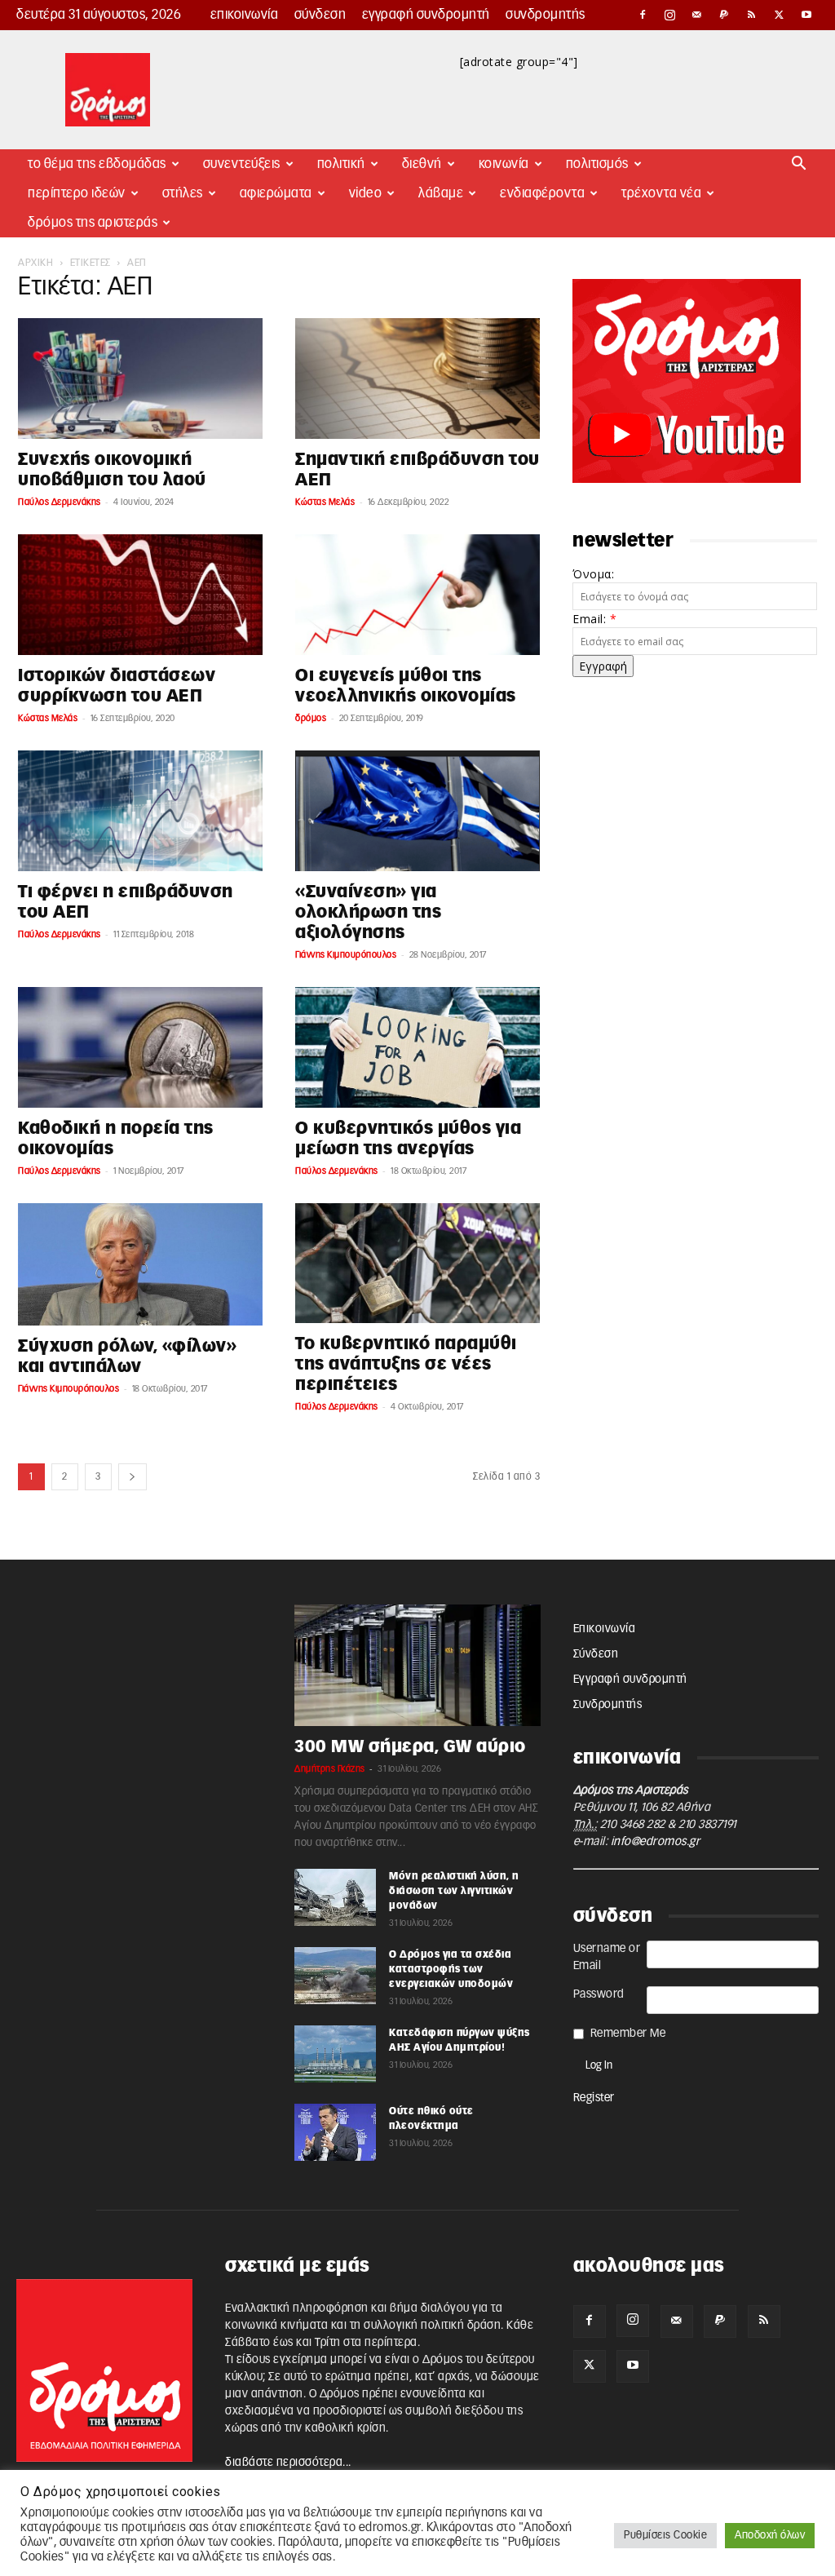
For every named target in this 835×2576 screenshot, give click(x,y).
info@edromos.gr (656, 1842)
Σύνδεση (320, 15)
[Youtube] (806, 15)
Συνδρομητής (546, 15)
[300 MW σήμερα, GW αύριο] (417, 1665)
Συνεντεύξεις (242, 164)
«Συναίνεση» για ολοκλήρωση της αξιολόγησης (368, 912)
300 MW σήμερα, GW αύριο (410, 1747)
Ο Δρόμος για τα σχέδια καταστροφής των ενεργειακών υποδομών (451, 1969)
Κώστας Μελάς (325, 502)
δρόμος (311, 718)
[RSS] (752, 15)
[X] (780, 15)
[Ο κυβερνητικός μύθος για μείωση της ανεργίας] (417, 1047)
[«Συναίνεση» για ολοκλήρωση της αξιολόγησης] (417, 811)
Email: (594, 619)
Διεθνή (422, 164)
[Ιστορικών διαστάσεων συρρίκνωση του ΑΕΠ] (140, 595)
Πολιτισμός (597, 164)
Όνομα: (593, 574)
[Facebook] (643, 15)
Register (594, 2098)
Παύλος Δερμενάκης (60, 502)
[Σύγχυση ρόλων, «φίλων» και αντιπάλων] (140, 1264)
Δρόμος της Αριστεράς (93, 223)
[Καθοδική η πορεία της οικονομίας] (140, 1047)
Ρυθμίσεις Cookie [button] (665, 2536)
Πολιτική (341, 164)
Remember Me (628, 2034)
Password (599, 1994)
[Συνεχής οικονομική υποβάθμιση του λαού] (140, 378)
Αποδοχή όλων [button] (770, 2536)
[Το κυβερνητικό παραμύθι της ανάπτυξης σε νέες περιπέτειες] (417, 1264)
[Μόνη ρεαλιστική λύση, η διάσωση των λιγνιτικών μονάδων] (335, 1897)
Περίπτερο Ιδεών (77, 193)
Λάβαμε (441, 193)
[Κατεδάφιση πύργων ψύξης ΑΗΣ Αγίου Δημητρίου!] (335, 2054)
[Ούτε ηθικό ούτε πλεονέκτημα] (335, 2132)
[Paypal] (725, 15)
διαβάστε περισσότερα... (288, 2463)
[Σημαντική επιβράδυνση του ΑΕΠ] (417, 378)
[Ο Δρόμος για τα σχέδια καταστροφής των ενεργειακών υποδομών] (335, 1976)
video (366, 193)
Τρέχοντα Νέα (661, 193)
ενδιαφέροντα (542, 193)
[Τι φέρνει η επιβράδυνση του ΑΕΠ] (140, 811)
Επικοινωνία (245, 15)
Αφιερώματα (276, 193)
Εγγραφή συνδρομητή (426, 15)
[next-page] (133, 1477)
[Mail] (697, 15)
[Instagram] (670, 15)
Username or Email (607, 1957)
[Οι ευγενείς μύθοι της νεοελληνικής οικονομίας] (417, 595)
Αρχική (35, 263)
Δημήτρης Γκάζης (330, 1769)
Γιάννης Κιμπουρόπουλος (346, 955)
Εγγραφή (603, 666)
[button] (799, 165)
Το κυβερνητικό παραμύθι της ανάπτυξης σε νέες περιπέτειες (406, 1364)
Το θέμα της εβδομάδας (97, 164)
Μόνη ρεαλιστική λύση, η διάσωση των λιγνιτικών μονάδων (454, 1891)
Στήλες (183, 193)
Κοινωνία (504, 164)
